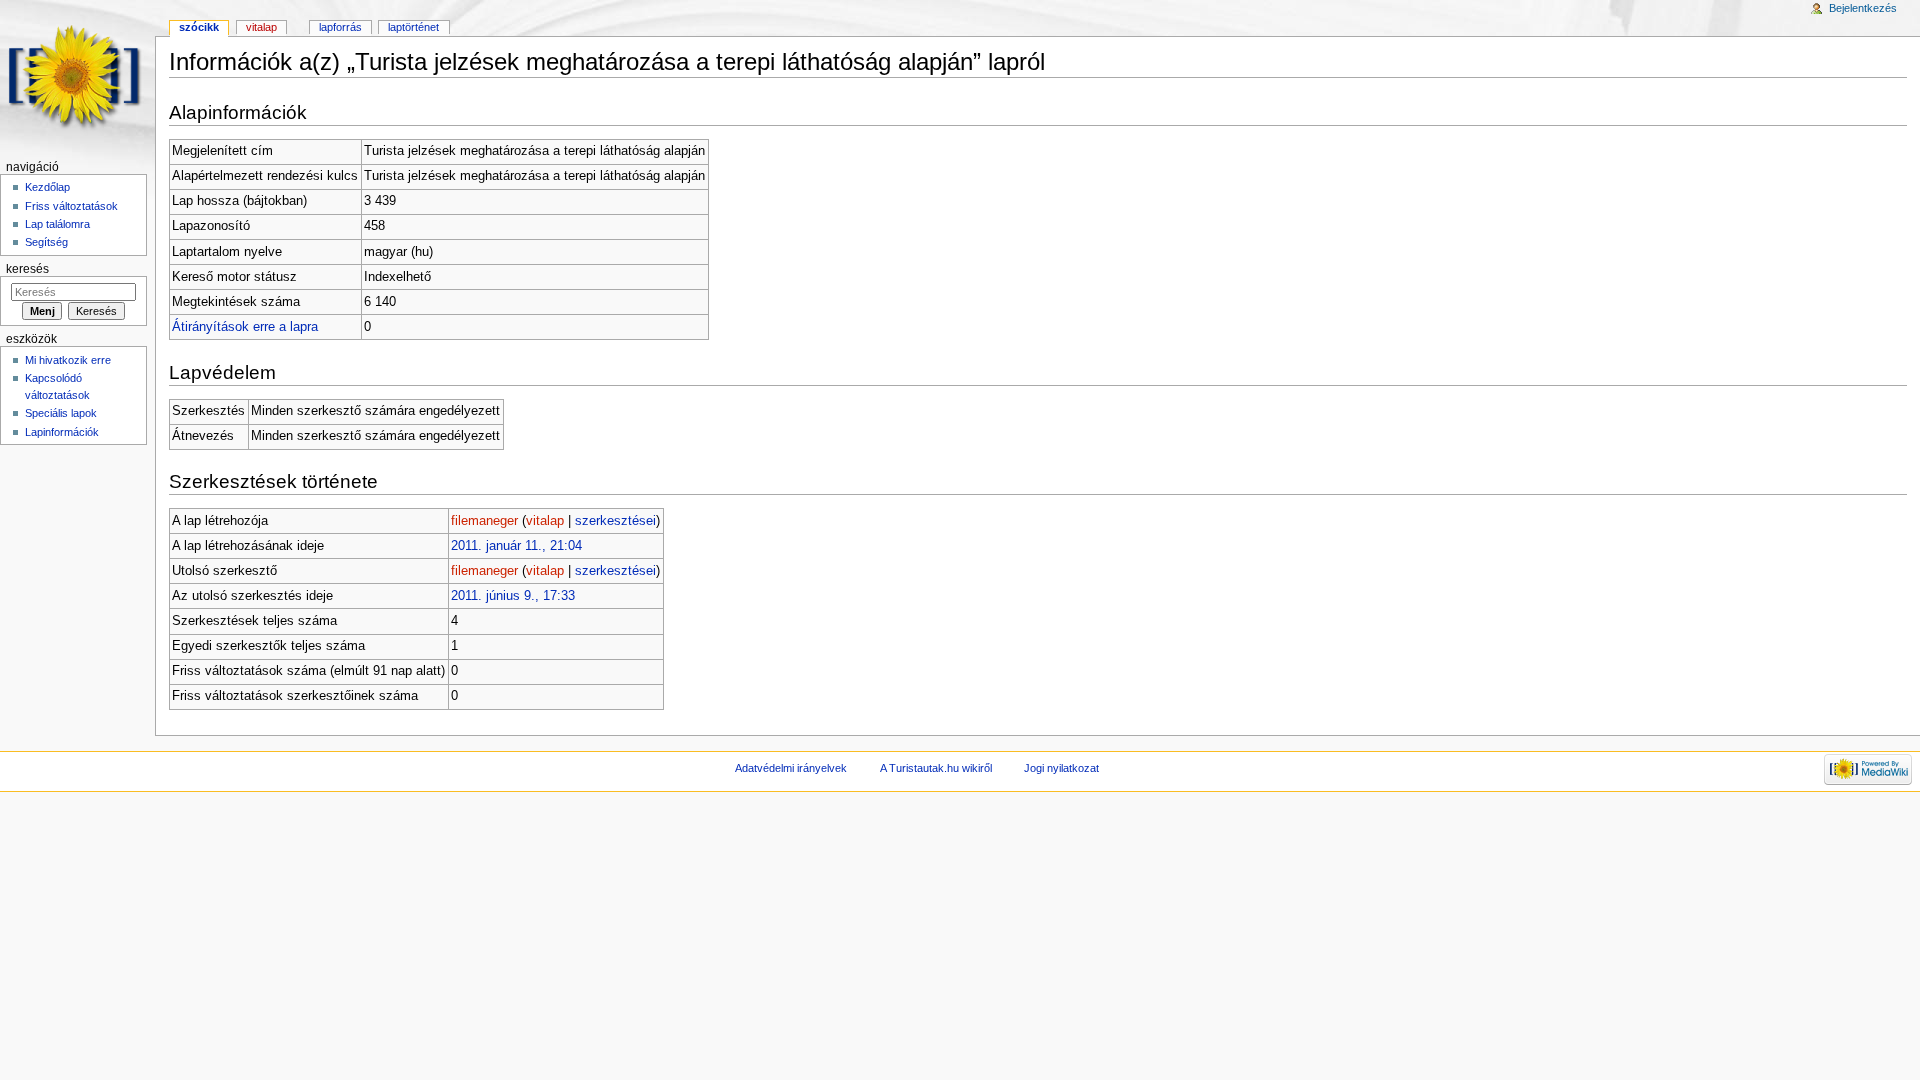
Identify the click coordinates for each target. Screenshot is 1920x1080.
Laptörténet (413, 27)
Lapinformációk (62, 432)
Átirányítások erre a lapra (245, 327)
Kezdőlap (47, 187)
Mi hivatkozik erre (68, 360)
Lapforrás (340, 27)
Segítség (46, 242)
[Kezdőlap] (77, 77)
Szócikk (199, 27)
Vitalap (261, 27)
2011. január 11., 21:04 (516, 546)
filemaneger (484, 521)
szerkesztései (615, 521)
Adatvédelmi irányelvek (791, 768)
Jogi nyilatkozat (1061, 768)
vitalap (545, 521)
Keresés (27, 269)
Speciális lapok (61, 413)
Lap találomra (57, 224)
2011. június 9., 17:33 (513, 596)
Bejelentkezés (1863, 8)
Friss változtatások (71, 206)
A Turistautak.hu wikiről (936, 768)
